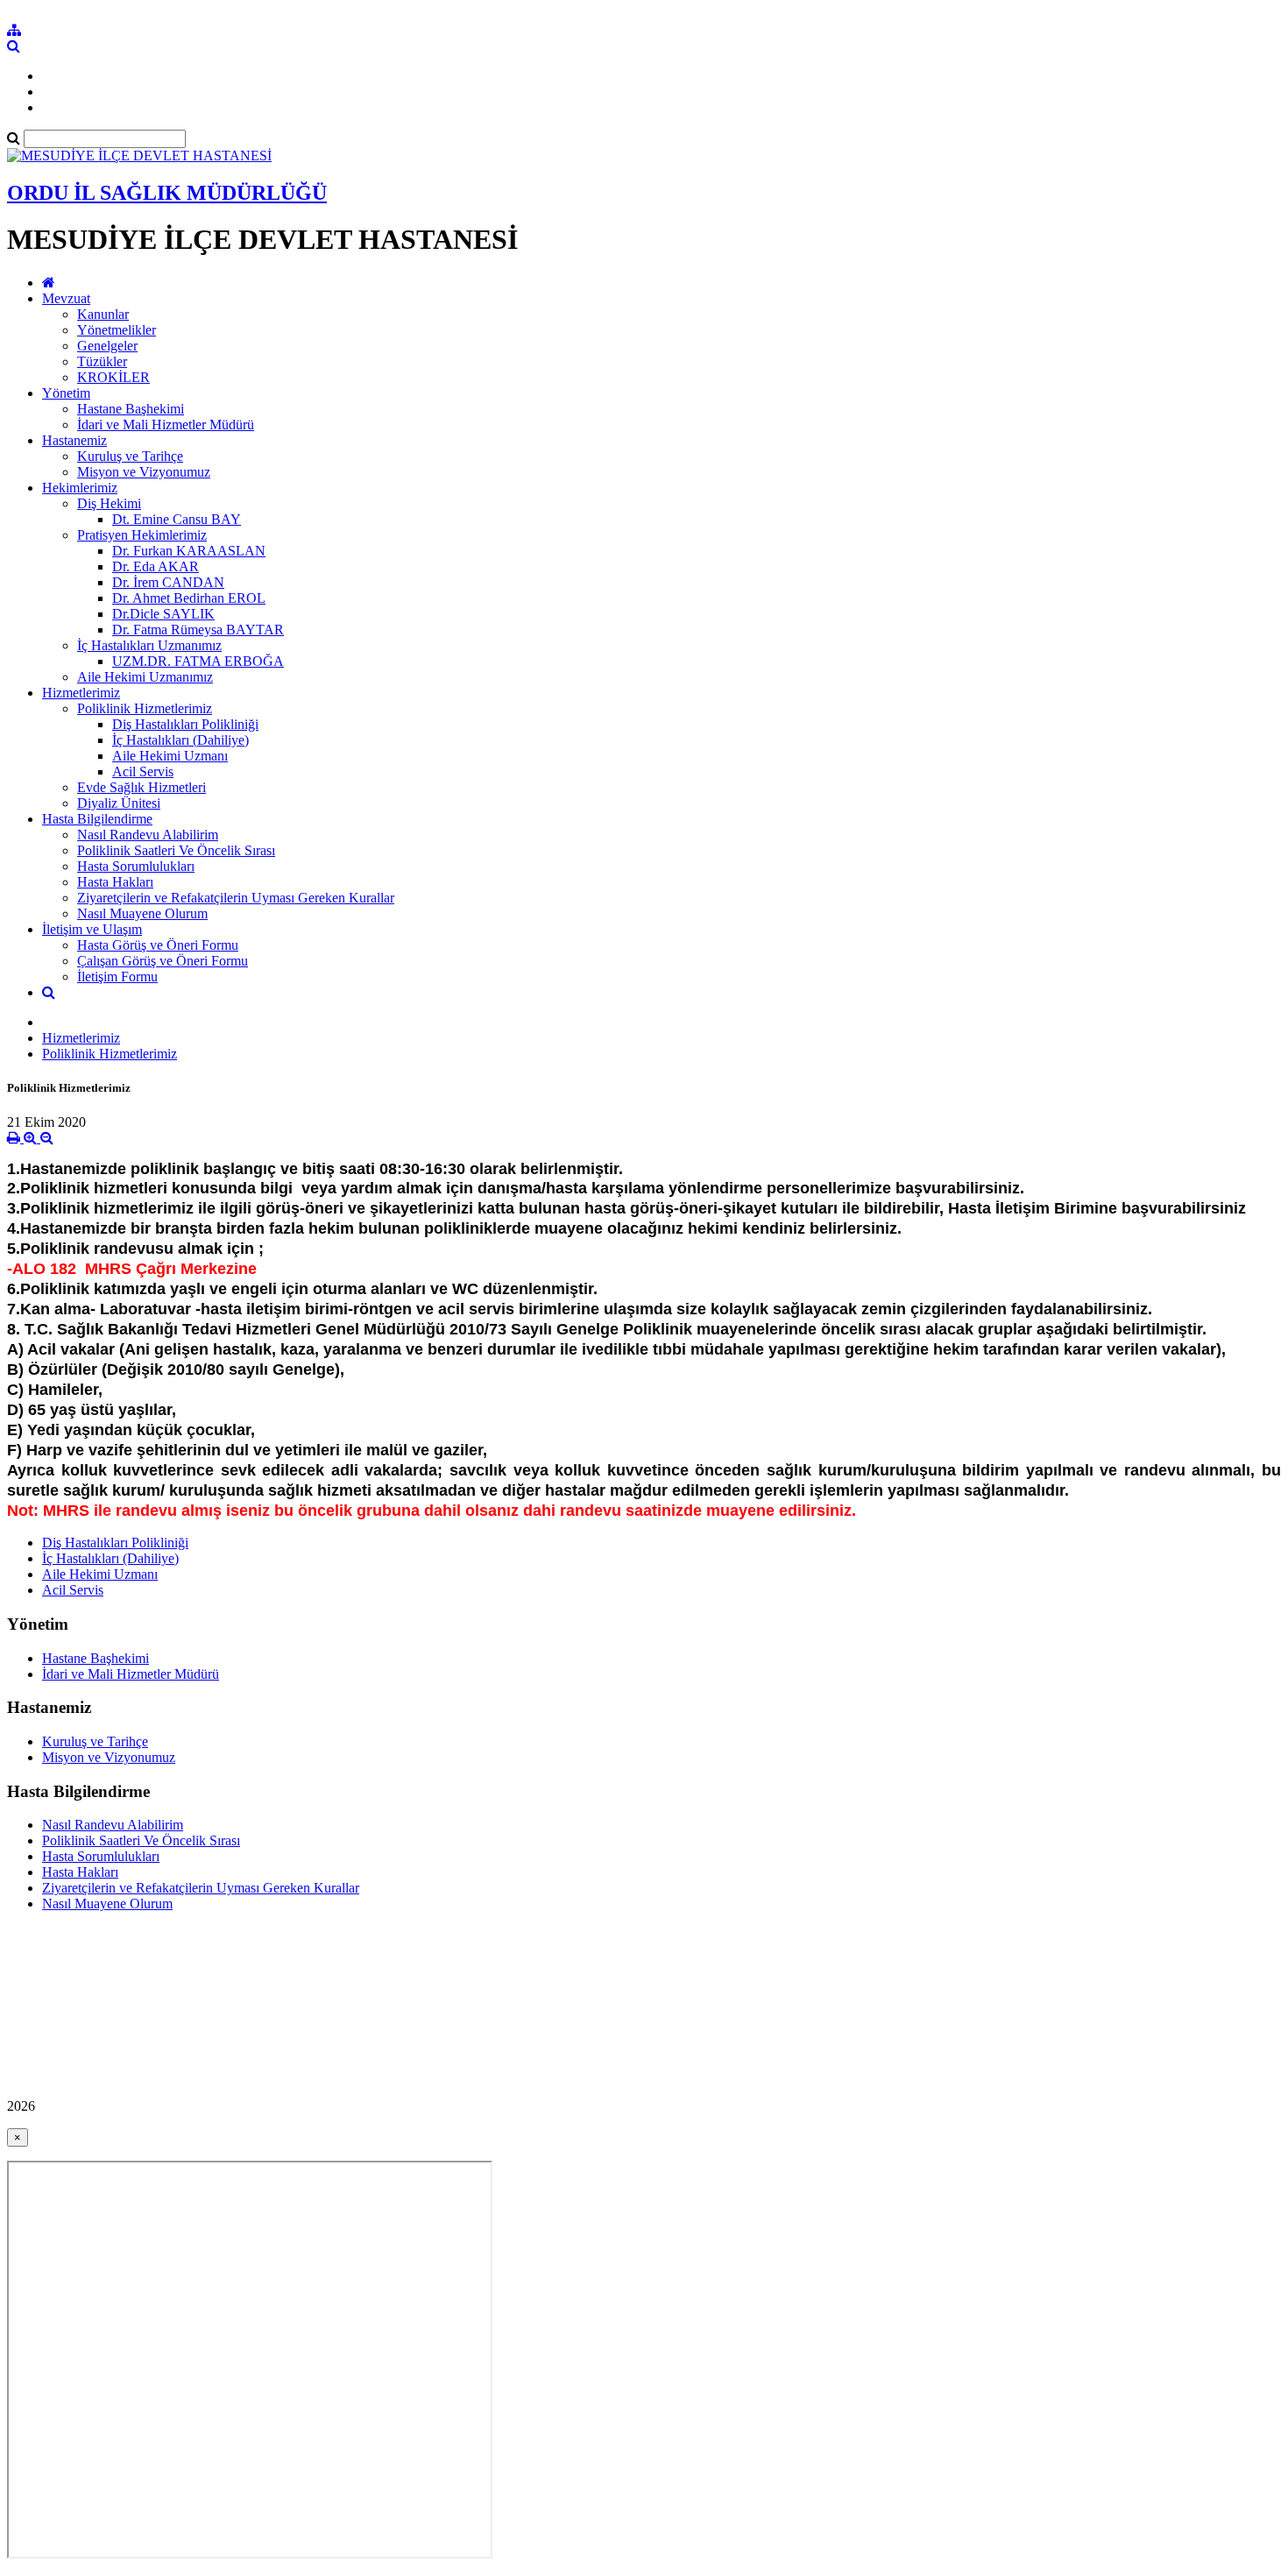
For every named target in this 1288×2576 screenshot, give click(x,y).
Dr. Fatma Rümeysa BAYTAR (198, 630)
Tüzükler (102, 361)
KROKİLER (113, 377)
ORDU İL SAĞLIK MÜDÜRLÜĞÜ (167, 193)
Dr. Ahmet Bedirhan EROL (189, 598)
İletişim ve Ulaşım (92, 929)
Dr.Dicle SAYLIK (163, 614)
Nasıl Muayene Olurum (142, 913)
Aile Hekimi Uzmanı (170, 756)
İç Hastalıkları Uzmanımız (149, 645)
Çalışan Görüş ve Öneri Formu (163, 961)
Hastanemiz (74, 440)
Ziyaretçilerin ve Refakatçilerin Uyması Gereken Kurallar (236, 898)
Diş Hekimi (109, 503)
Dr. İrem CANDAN (168, 582)
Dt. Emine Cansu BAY (177, 519)
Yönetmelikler (117, 330)
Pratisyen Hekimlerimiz (142, 535)
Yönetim (66, 393)
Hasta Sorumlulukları (136, 866)
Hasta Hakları (115, 882)
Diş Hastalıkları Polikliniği (185, 724)
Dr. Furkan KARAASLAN (189, 551)
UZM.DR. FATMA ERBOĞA (198, 661)
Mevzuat (66, 298)
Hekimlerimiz (80, 488)
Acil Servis (143, 771)
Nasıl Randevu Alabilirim (148, 835)
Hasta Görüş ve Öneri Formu (158, 945)
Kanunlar (103, 314)
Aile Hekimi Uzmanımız (145, 677)
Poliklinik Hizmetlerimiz (145, 708)
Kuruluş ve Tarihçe (130, 456)
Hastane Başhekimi (131, 409)
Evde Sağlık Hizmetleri (142, 787)
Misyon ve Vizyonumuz (144, 472)
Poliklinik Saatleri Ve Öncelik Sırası (176, 850)
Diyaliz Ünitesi (119, 803)
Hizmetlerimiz (81, 693)
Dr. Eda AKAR (156, 566)
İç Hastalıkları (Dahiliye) (180, 740)
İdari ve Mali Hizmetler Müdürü (166, 425)
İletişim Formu (117, 977)
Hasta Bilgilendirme (97, 819)
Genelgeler (107, 346)
